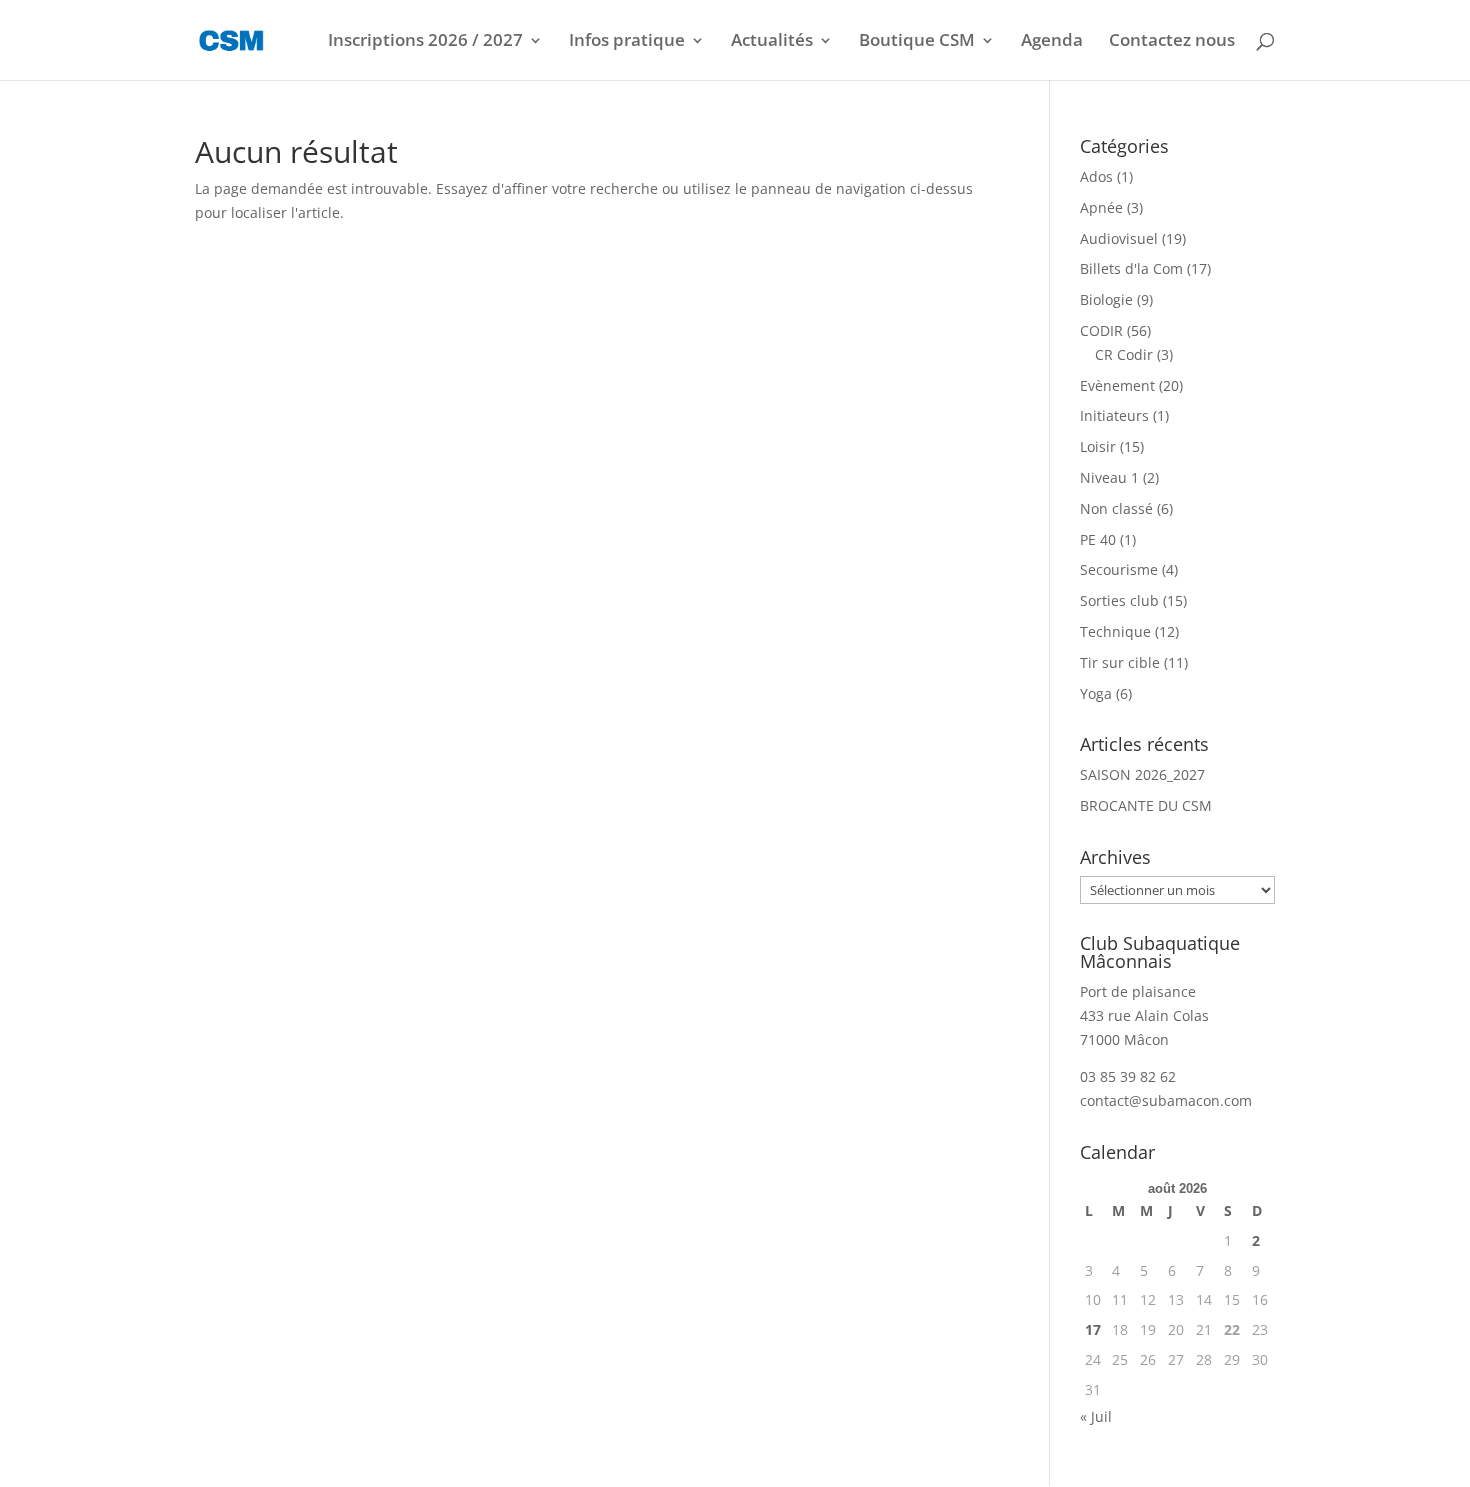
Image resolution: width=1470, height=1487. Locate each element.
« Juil (1096, 1416)
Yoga (1096, 693)
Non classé (1116, 508)
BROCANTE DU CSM (1146, 805)
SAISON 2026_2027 (1142, 774)
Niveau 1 (1109, 477)
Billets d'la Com (1131, 268)
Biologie (1106, 299)
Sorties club (1119, 600)
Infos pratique (627, 42)
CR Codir (1124, 354)
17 (1093, 1329)
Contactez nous (1172, 42)
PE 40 (1098, 539)
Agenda (1052, 42)
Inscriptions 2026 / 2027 (425, 42)
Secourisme (1119, 569)
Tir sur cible (1120, 662)
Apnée (1101, 207)
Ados (1096, 176)
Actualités (772, 42)
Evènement (1117, 385)
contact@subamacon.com (1166, 1100)
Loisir (1098, 446)
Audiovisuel (1119, 238)
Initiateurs (1114, 415)
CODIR (1101, 330)
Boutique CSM (917, 42)
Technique (1115, 631)
